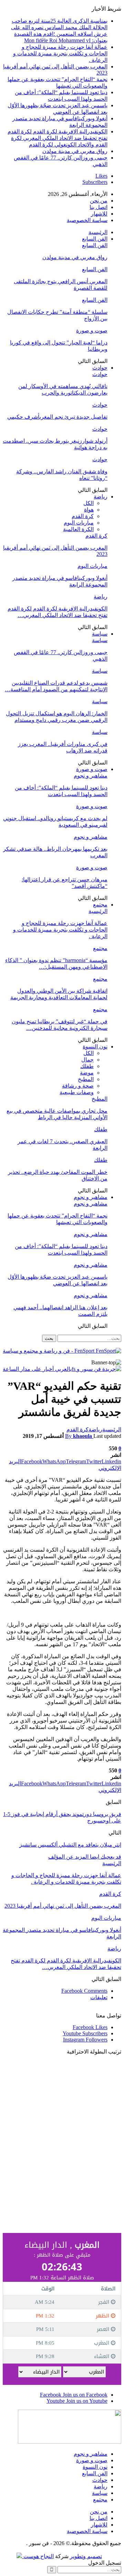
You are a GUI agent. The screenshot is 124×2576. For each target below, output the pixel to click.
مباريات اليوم (79, 523)
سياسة (100, 634)
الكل (89, 503)
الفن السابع (95, 239)
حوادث (100, 368)
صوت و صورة (92, 331)
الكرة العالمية (78, 529)
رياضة (101, 497)
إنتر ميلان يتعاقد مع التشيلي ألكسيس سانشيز (70, 1845)
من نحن (99, 201)
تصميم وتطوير (86, 2556)
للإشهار (99, 214)
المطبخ (86, 1079)
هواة (89, 510)
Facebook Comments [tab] (84, 1991)
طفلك (87, 1066)
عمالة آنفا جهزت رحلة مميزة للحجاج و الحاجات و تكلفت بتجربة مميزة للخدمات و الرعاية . (60, 53)
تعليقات (99, 1997)
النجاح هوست (38, 2556)
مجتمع (100, 905)
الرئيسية (98, 232)
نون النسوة (95, 1047)
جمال (87, 1060)
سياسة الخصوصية (87, 220)
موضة (87, 1073)
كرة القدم (83, 516)
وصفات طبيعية (77, 1092)
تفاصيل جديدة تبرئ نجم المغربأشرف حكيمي (57, 417)
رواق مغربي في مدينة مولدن (75, 151)
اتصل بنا (99, 207)
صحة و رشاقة (78, 1086)
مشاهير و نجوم (91, 776)
